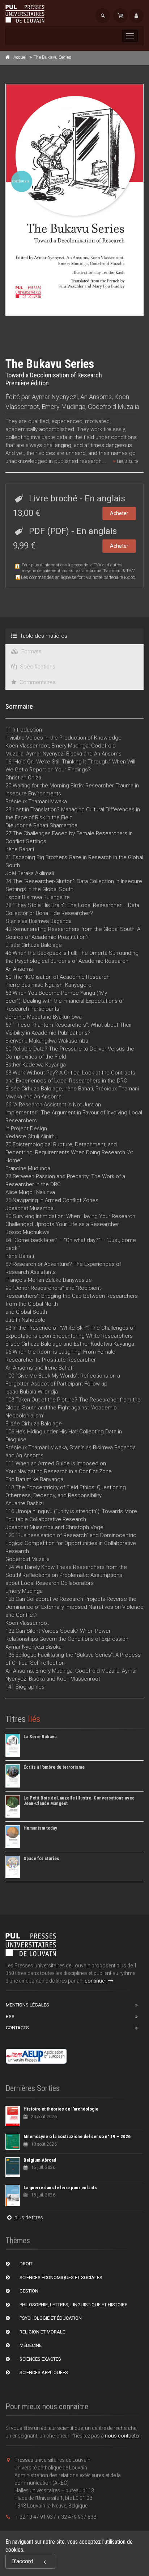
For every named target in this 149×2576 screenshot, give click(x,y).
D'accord (22, 2561)
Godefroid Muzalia (114, 407)
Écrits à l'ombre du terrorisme (54, 1767)
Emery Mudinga (63, 407)
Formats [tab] (31, 651)
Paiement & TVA (119, 571)
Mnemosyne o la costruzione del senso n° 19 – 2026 (77, 2136)
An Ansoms (96, 397)
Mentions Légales (27, 2005)
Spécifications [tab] (37, 667)
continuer (95, 1981)
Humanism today (40, 1828)
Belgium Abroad (40, 2160)
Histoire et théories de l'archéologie (61, 2109)
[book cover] (75, 200)
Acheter (119, 513)
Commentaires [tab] (37, 682)
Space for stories (41, 1858)
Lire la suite (127, 461)
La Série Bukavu (40, 1737)
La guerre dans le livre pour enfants (60, 2188)
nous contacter (122, 2436)
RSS (10, 2016)
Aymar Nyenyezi (55, 397)
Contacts (17, 2028)
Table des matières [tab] (43, 636)
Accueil (20, 57)
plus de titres (28, 2217)
